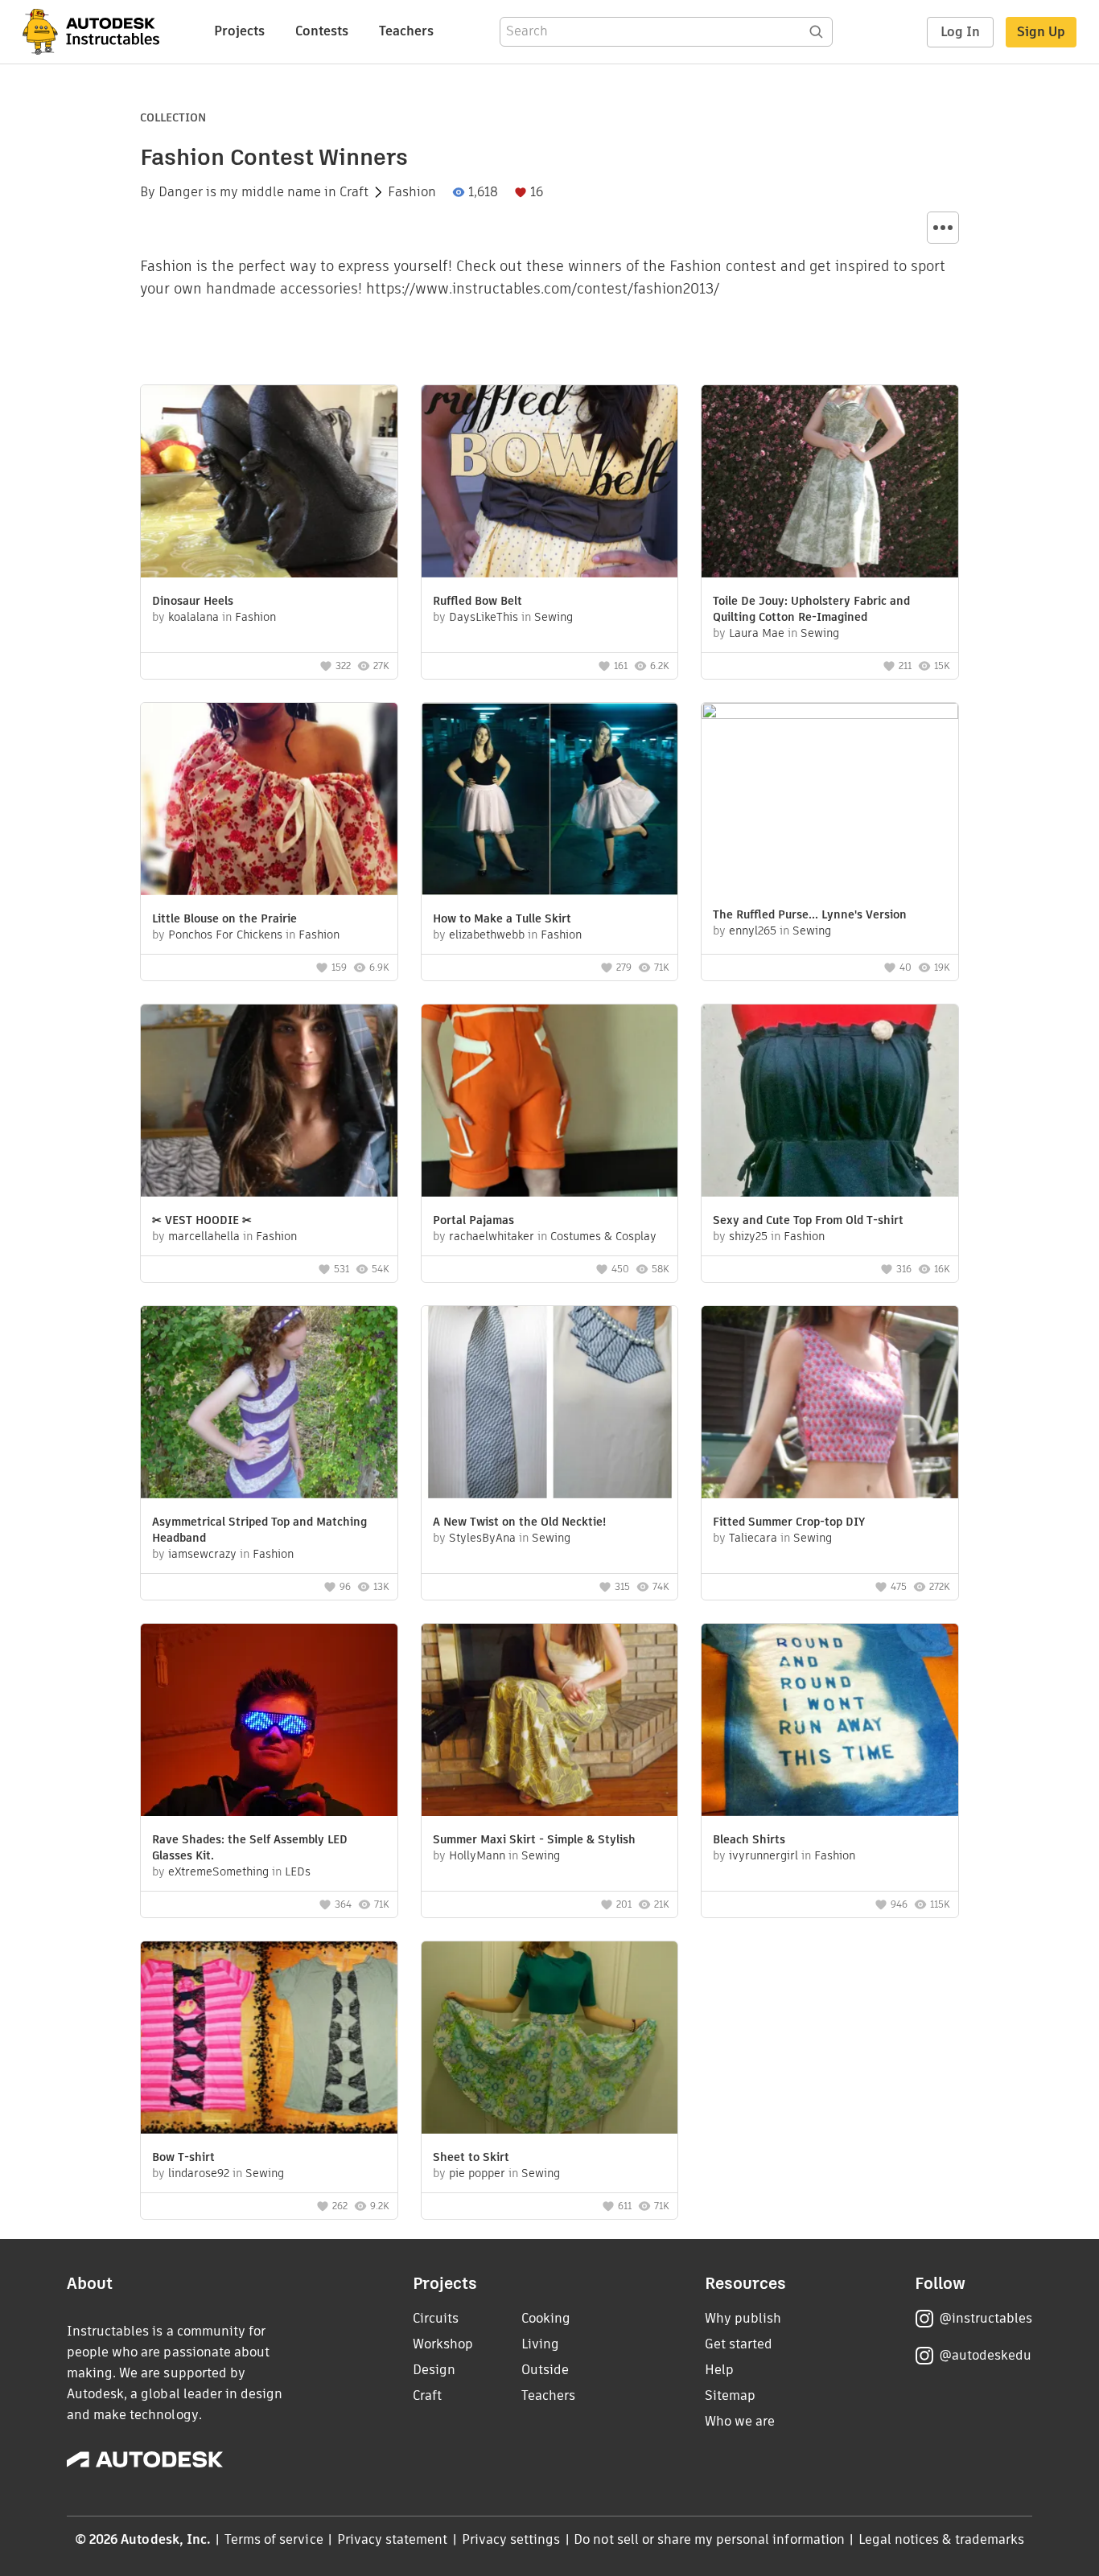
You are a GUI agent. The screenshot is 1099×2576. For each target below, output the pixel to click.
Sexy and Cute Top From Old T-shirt (808, 1220)
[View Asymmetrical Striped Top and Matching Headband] (269, 1404)
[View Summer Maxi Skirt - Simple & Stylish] (550, 1722)
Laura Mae (757, 633)
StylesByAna (482, 1538)
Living (540, 2344)
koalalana (193, 617)
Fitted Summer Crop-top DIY (789, 1522)
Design (434, 2370)
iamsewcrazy (202, 1554)
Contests (322, 31)
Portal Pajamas (473, 1220)
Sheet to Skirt (471, 2157)
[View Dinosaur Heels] (269, 483)
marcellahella (204, 1236)
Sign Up (1041, 32)
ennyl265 (753, 931)
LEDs (298, 1871)
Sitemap (730, 2395)
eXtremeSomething (218, 1871)
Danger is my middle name (240, 192)
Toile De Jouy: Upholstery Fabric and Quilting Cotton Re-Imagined (811, 609)
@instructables (986, 2318)
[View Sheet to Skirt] (550, 2040)
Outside (545, 2370)
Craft (354, 192)
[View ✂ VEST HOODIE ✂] (269, 1103)
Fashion (412, 192)
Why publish (743, 2318)
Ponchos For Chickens (225, 935)
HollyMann (477, 1855)
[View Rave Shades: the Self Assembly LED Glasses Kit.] (269, 1722)
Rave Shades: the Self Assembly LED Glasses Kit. (250, 1847)
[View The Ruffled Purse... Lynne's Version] (830, 799)
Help (719, 2370)
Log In (960, 32)
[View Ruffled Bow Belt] (550, 483)
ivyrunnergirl (764, 1855)
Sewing (554, 617)
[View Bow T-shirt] (269, 2040)
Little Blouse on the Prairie (224, 918)
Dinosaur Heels (193, 601)
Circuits (436, 2318)
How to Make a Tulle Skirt (502, 918)
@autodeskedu (985, 2355)
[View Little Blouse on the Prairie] (269, 801)
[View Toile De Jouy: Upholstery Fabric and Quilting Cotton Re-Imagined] (830, 483)
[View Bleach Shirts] (830, 1722)
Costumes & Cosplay (603, 1236)
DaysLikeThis (484, 617)
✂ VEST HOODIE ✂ (202, 1220)
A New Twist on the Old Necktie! (519, 1522)
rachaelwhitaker (492, 1236)
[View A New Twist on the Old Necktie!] (550, 1404)
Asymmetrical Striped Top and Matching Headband (259, 1530)
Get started (739, 2344)
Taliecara (753, 1538)
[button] (943, 228)
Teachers (406, 31)
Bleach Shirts (749, 1839)
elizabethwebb (487, 935)
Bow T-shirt (183, 2157)
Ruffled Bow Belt (477, 601)
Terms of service (274, 2539)
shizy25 (748, 1236)
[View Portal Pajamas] (550, 1103)
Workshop (443, 2344)
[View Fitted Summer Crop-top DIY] (830, 1404)
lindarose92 (199, 2173)
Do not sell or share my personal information (709, 2539)
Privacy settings (511, 2539)
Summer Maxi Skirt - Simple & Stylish (534, 1839)
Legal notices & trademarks (941, 2539)
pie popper (477, 2173)
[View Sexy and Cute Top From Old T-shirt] (830, 1103)
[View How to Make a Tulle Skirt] (550, 801)
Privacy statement (393, 2539)
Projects (239, 31)
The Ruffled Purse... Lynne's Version (810, 914)
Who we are (740, 2421)
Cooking (546, 2318)
